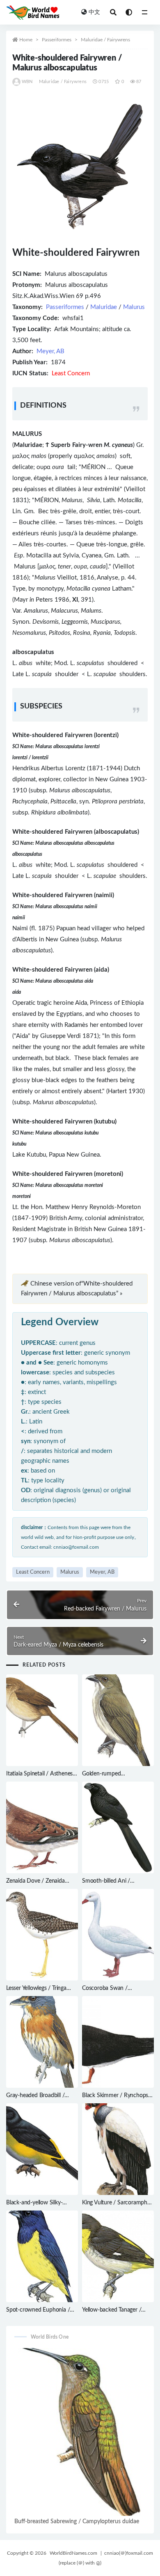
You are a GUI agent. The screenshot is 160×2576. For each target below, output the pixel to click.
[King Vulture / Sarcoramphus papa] (118, 2149)
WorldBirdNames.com (73, 2553)
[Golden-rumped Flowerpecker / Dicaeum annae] (118, 1720)
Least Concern (33, 1572)
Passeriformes (57, 40)
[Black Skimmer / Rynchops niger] (118, 2042)
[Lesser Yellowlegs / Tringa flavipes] (42, 1935)
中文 (94, 12)
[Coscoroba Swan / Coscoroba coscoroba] (118, 1935)
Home (26, 40)
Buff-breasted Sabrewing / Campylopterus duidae (77, 2522)
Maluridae (104, 307)
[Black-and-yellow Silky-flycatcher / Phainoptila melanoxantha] (42, 2149)
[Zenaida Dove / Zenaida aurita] (42, 1827)
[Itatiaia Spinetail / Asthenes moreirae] (42, 1720)
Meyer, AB (50, 351)
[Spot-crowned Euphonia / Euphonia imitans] (42, 2256)
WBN (27, 82)
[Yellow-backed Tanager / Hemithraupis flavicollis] (118, 2256)
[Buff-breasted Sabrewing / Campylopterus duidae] (80, 2432)
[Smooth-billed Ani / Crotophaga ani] (118, 1827)
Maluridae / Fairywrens (105, 40)
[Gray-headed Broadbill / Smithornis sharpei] (42, 2042)
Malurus (134, 307)
